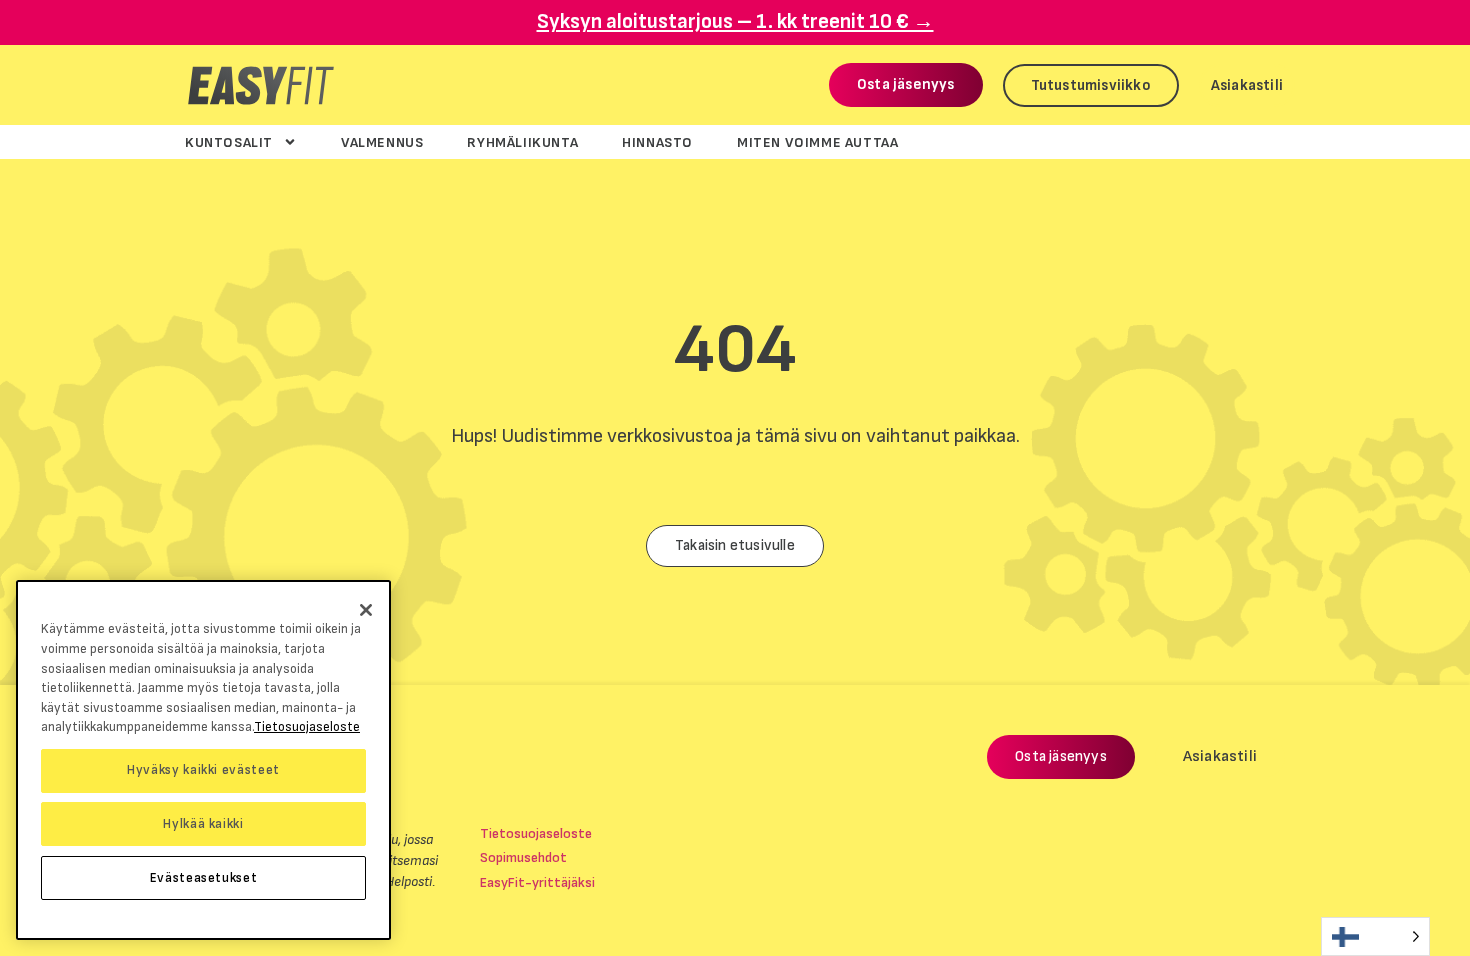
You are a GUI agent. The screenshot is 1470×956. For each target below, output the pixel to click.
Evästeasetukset (204, 878)
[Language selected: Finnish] (1375, 936)
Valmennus (382, 142)
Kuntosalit (229, 142)
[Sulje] (366, 610)
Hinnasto (657, 142)
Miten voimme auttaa (817, 142)
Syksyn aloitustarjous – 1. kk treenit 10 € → (735, 21)
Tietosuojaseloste (536, 833)
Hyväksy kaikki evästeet (203, 770)
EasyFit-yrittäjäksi (537, 882)
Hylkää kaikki (203, 824)
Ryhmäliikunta (522, 142)
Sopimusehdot (523, 857)
